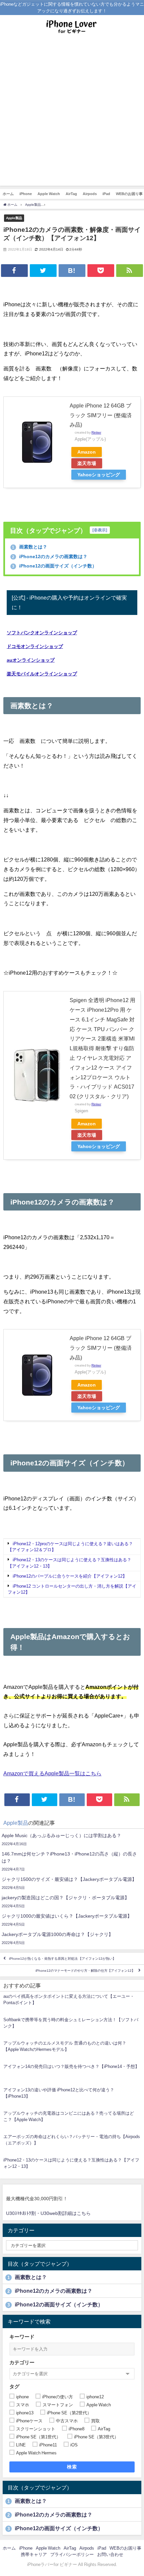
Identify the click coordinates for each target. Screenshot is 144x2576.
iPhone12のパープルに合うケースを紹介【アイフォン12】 (70, 1576)
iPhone (26, 194)
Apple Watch (49, 194)
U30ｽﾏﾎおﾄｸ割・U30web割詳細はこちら (48, 2213)
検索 (72, 2467)
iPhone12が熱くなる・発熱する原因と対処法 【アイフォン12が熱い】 (62, 1959)
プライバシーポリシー (72, 2554)
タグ (14, 2386)
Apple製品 (14, 218)
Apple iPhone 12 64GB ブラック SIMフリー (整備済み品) (101, 415)
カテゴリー (22, 2362)
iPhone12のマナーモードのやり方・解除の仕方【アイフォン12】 (85, 1971)
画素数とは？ (29, 547)
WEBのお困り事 (125, 2548)
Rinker (96, 432)
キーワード (22, 2337)
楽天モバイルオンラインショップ (42, 674)
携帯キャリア (34, 2554)
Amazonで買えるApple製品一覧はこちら (52, 1773)
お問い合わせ (110, 2554)
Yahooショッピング (99, 475)
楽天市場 (87, 463)
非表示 (100, 530)
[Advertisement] (72, 114)
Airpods (90, 194)
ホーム (8, 194)
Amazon (87, 452)
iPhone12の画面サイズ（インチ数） (54, 566)
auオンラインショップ (31, 660)
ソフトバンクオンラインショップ (42, 633)
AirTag (71, 194)
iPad (106, 194)
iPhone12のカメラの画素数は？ (50, 556)
